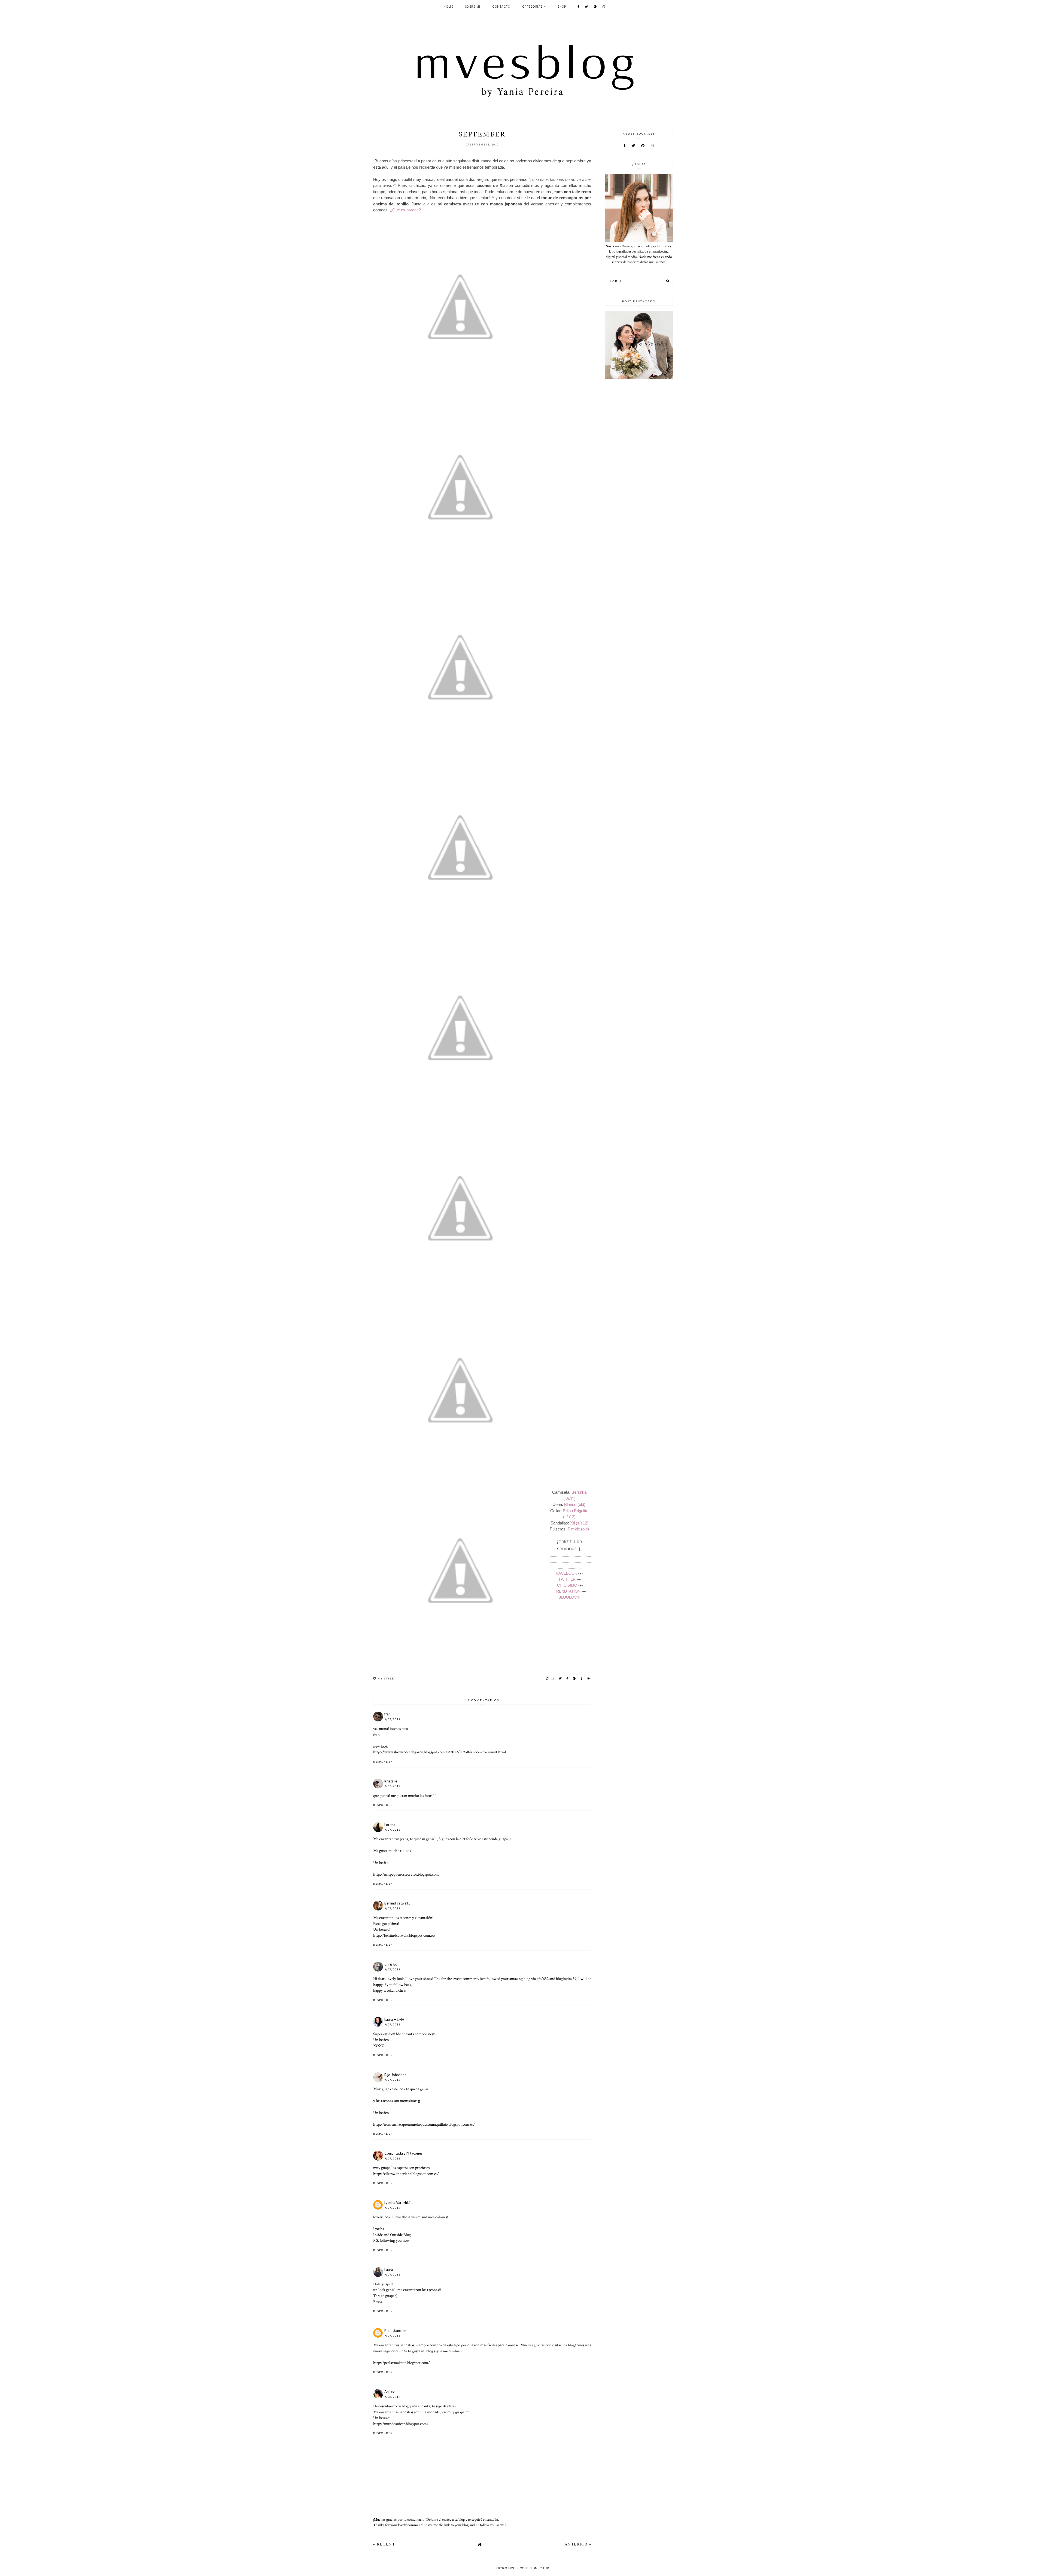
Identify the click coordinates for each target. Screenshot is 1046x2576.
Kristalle (391, 1781)
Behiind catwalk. (397, 1903)
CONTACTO (501, 7)
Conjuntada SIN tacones (403, 2153)
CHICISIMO (567, 1585)
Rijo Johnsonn (395, 2075)
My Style (386, 1678)
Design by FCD (538, 2568)
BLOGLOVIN (569, 1597)
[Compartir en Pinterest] (574, 1678)
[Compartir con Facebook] (568, 1678)
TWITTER (567, 1579)
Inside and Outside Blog (392, 2235)
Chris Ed (391, 1964)
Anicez (390, 2392)
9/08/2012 (392, 2397)
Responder (383, 1762)
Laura (389, 2270)
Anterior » (578, 2544)
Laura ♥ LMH (394, 2019)
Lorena (390, 1825)
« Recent (384, 2544)
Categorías (533, 7)
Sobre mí (473, 7)
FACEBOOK (567, 1573)
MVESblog (516, 2568)
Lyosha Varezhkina (399, 2203)
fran (387, 1714)
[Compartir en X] (561, 1678)
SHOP (562, 7)
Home (448, 7)
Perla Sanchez (395, 2331)
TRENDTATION (567, 1591)
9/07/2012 (392, 1719)
